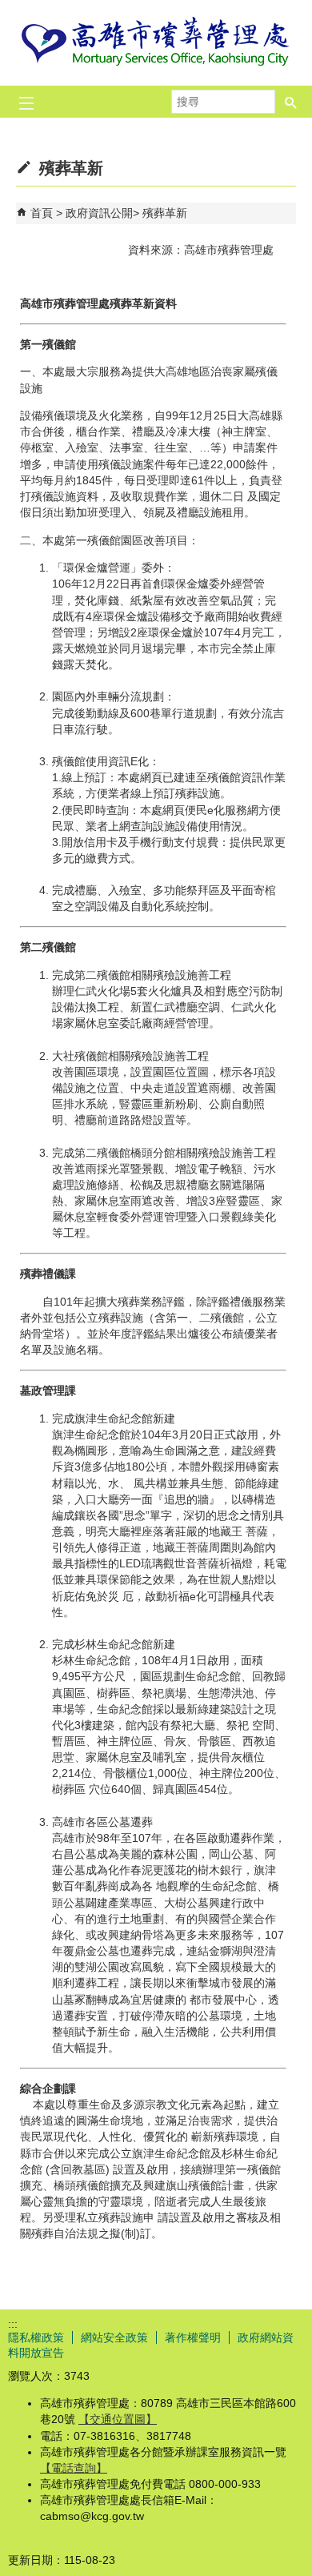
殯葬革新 (165, 213)
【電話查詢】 (74, 2468)
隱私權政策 (36, 2337)
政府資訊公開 (99, 213)
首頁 (42, 213)
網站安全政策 (114, 2337)
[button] (291, 97)
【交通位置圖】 (118, 2419)
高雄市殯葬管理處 (156, 43)
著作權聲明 (193, 2337)
